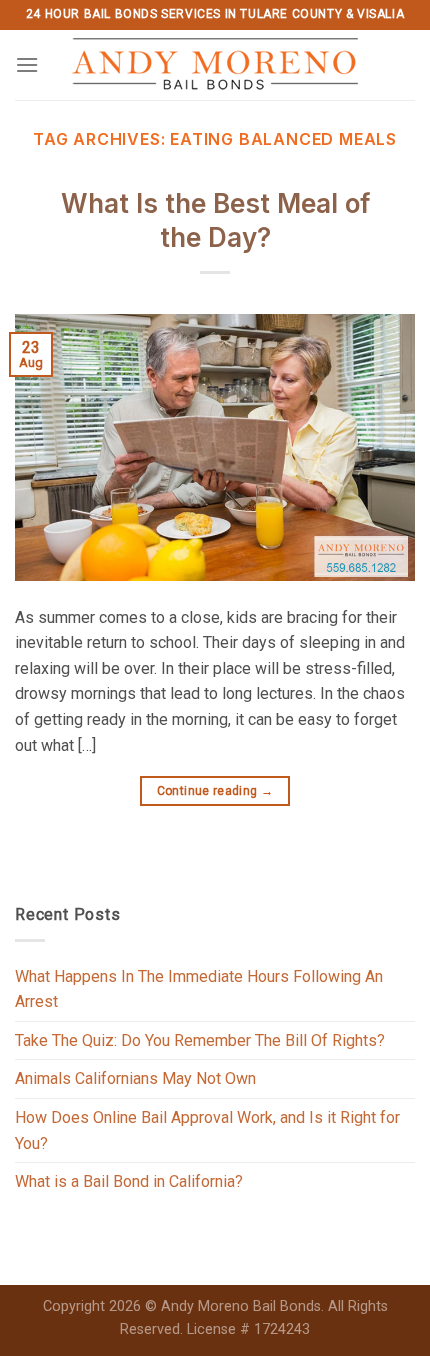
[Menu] (27, 64)
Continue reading (215, 791)
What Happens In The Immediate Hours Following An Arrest (199, 989)
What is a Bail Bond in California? (129, 1181)
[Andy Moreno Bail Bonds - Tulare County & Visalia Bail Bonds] (215, 65)
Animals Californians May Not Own (135, 1078)
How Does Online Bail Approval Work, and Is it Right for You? (207, 1130)
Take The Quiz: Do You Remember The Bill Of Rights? (200, 1040)
